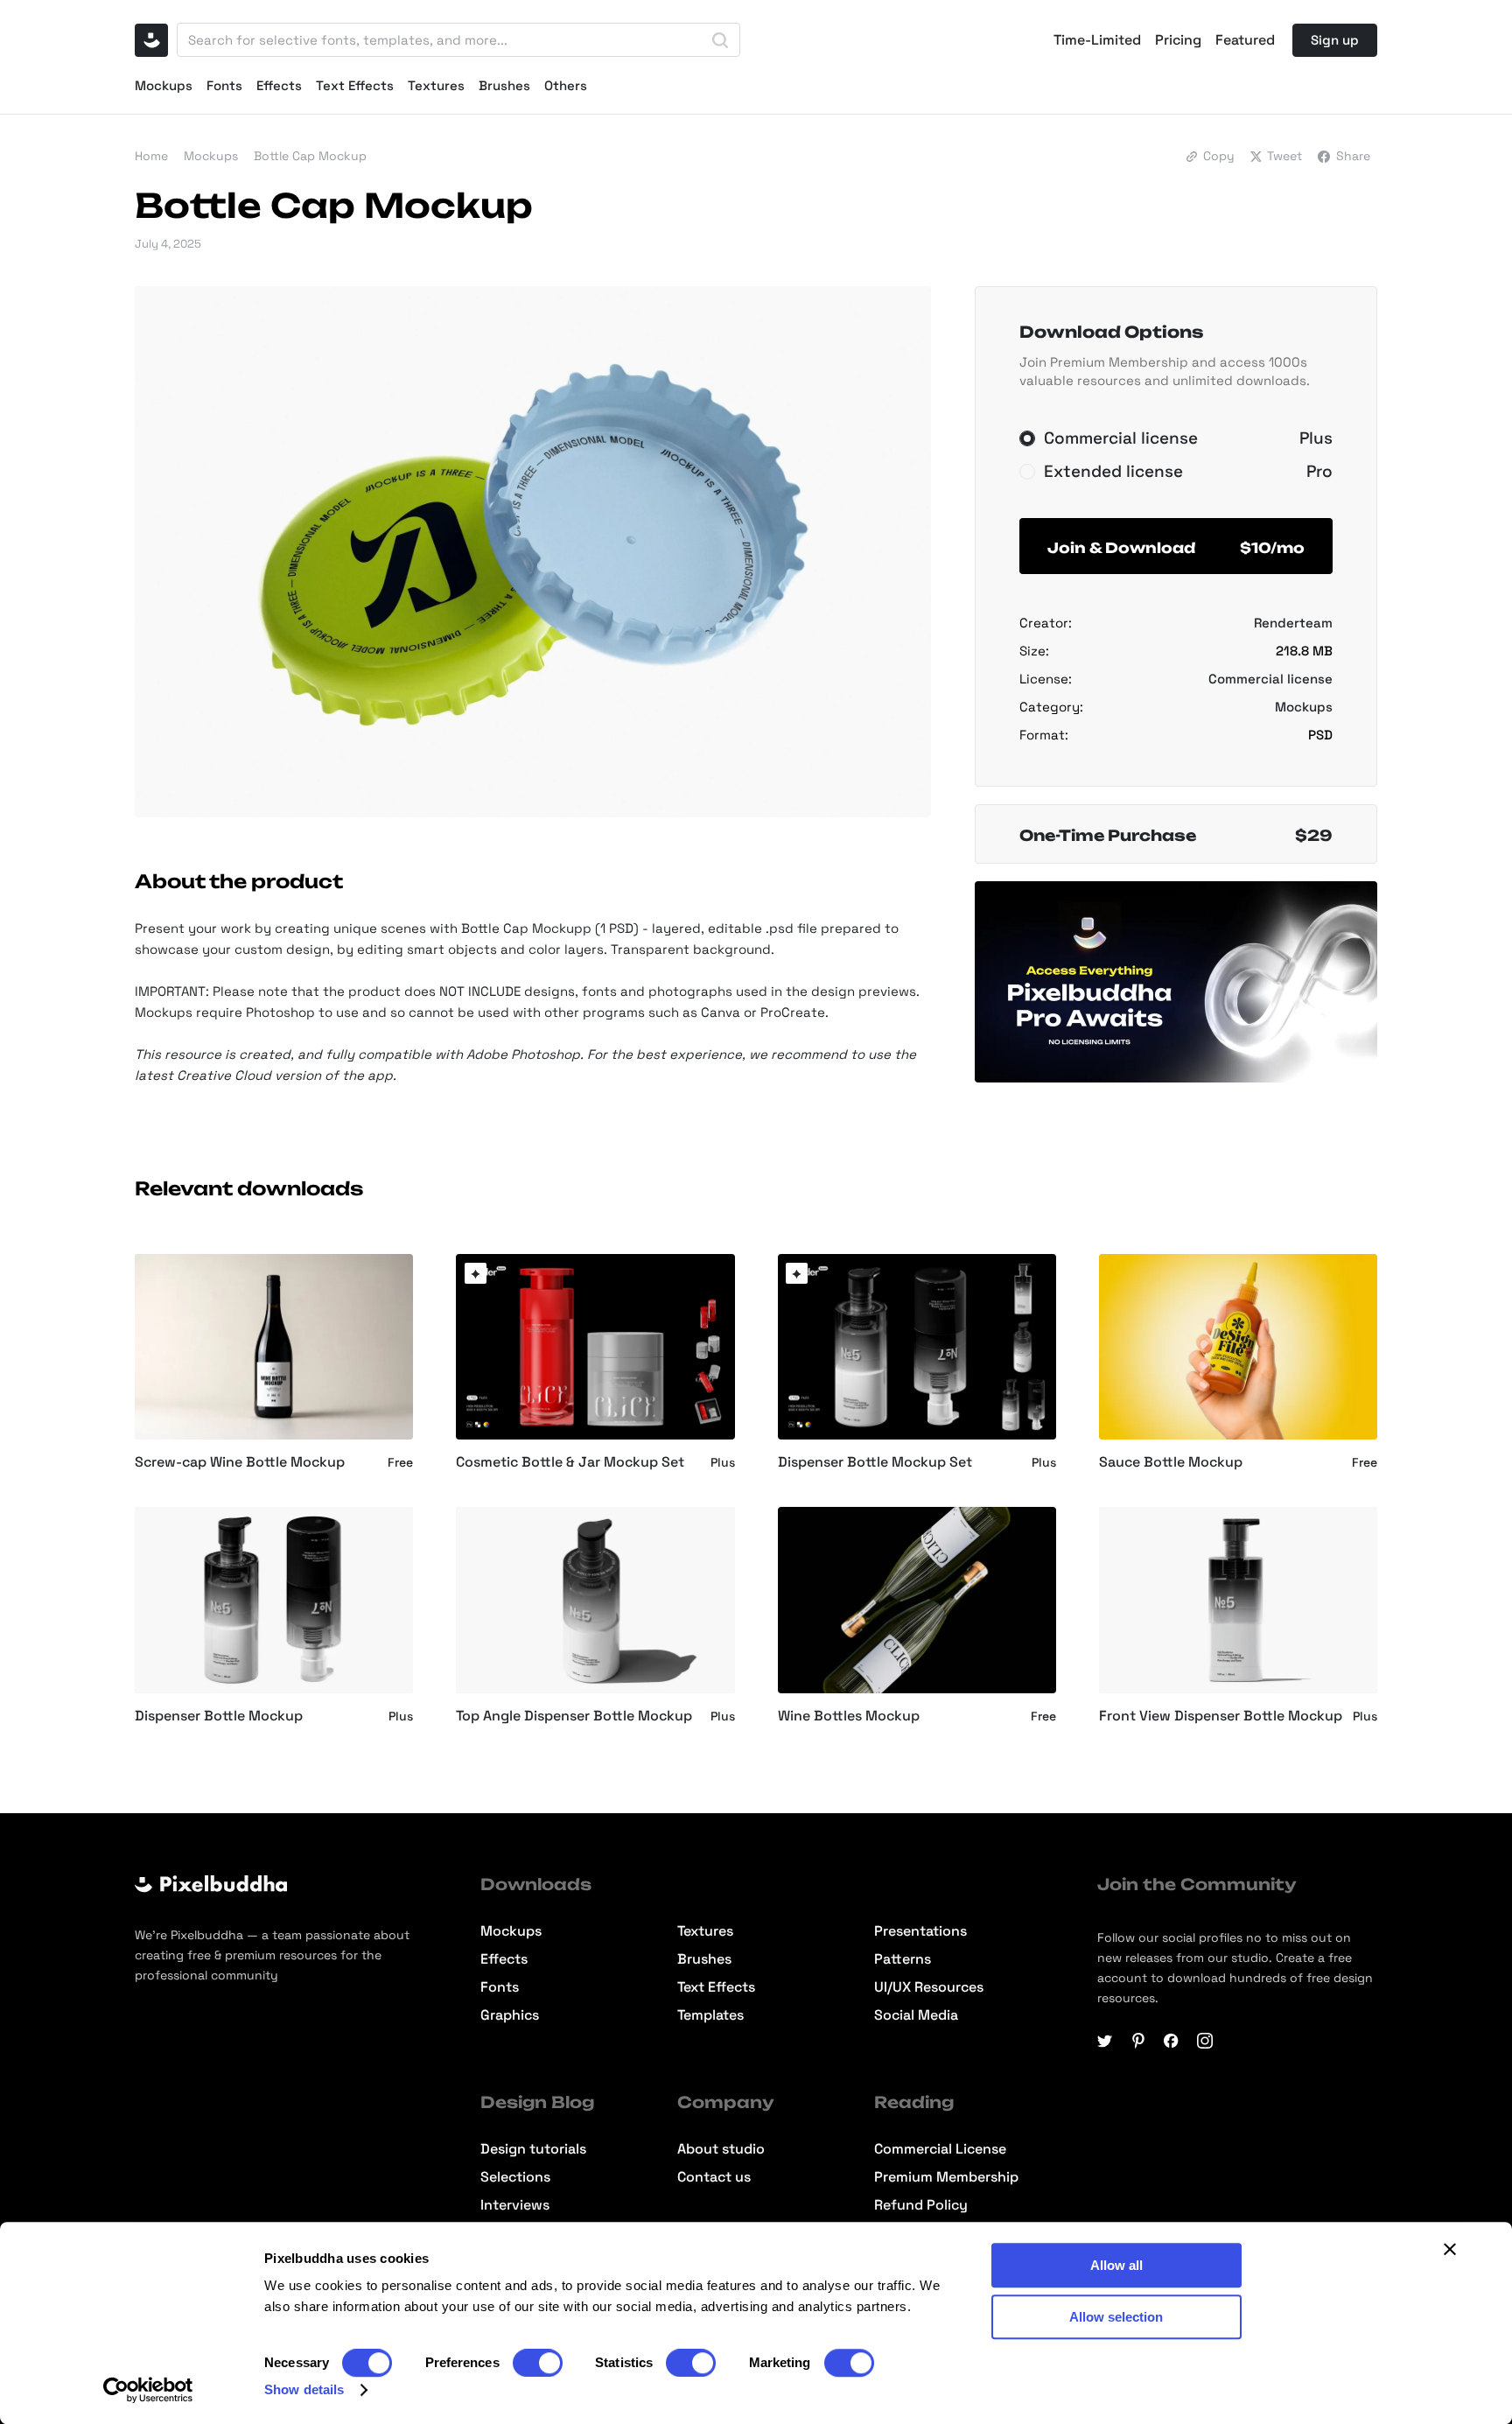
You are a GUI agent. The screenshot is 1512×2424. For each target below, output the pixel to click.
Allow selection (1116, 2317)
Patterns (903, 1959)
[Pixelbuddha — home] (151, 40)
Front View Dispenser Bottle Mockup (1221, 1716)
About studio (721, 2149)
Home (151, 156)
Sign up (1335, 40)
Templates (710, 2015)
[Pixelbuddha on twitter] (1105, 2041)
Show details (304, 2389)
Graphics (510, 2015)
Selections (515, 2177)
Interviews (515, 2205)
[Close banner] (1450, 2249)
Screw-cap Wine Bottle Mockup (240, 1462)
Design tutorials (533, 2149)
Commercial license (1270, 679)
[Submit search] (720, 40)
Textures (436, 85)
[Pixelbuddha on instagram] (1205, 2041)
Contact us (714, 2177)
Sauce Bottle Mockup (1171, 1462)
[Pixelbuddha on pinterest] (1138, 2041)
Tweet (1284, 156)
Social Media (916, 2015)
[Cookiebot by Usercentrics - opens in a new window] (148, 2390)
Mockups (164, 85)
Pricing (1178, 40)
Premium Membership (946, 2177)
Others (566, 85)
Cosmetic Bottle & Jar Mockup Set (570, 1462)
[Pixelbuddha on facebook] (1172, 2041)
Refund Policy (921, 2205)
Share (1353, 156)
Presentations (920, 1931)
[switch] (538, 2363)
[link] (476, 1274)
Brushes (504, 85)
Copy (1219, 156)
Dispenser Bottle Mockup (219, 1716)
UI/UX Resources (929, 1987)
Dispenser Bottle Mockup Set (875, 1462)
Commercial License (940, 2149)
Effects (279, 85)
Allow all (1116, 2265)
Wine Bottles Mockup (849, 1716)
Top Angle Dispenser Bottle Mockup (574, 1716)
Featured (1245, 40)
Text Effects (355, 85)
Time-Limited (1097, 40)
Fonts (224, 85)
